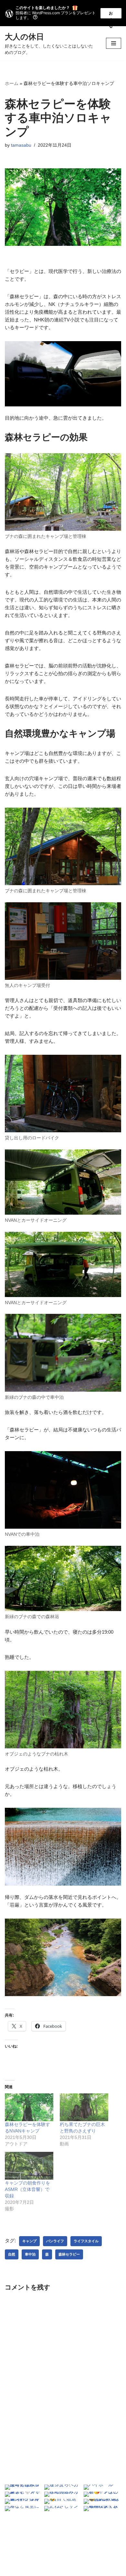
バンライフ (55, 2241)
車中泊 (30, 2254)
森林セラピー (69, 2254)
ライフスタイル (86, 2241)
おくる (111, 15)
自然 (12, 2254)
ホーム (12, 83)
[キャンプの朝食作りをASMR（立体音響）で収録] (29, 2166)
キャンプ (29, 2241)
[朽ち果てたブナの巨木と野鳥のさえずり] (84, 2107)
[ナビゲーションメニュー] (114, 43)
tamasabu (21, 145)
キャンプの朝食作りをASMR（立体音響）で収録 (27, 2189)
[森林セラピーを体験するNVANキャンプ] (29, 2107)
